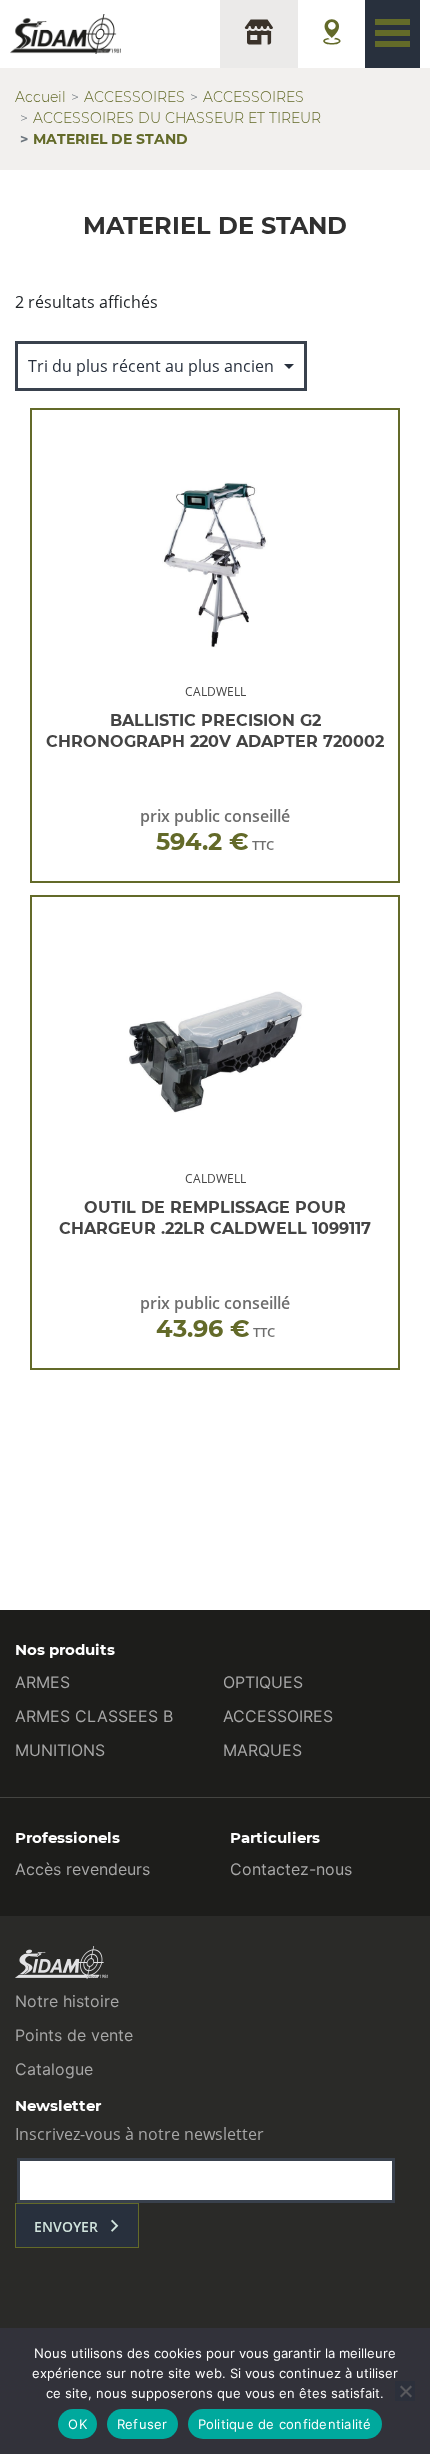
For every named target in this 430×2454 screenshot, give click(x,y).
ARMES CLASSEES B (94, 1716)
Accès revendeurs (82, 1869)
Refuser (142, 2424)
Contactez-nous (291, 1869)
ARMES (42, 1682)
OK (77, 2424)
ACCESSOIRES (134, 97)
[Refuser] (405, 2391)
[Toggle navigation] (392, 34)
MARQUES (262, 1750)
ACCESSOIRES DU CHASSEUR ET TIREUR (177, 118)
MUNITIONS (60, 1750)
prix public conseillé (215, 830)
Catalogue (54, 2069)
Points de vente (74, 2035)
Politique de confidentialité (285, 2424)
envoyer (66, 2226)
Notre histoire (67, 2001)
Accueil (40, 97)
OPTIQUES (263, 1682)
